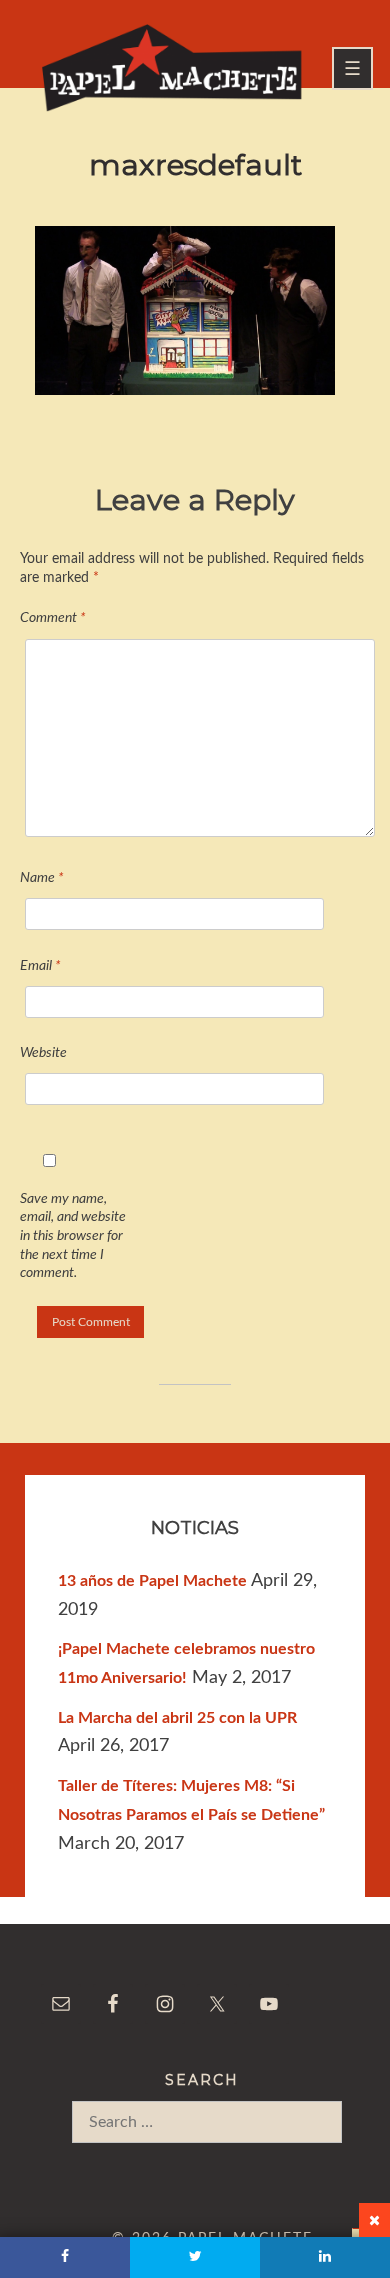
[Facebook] (65, 2257)
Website (43, 1052)
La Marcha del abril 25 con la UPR (177, 1718)
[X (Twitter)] (195, 2257)
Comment (53, 617)
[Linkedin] (325, 2257)
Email (40, 965)
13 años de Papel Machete (152, 1581)
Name (42, 877)
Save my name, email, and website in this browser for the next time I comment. (73, 1236)
